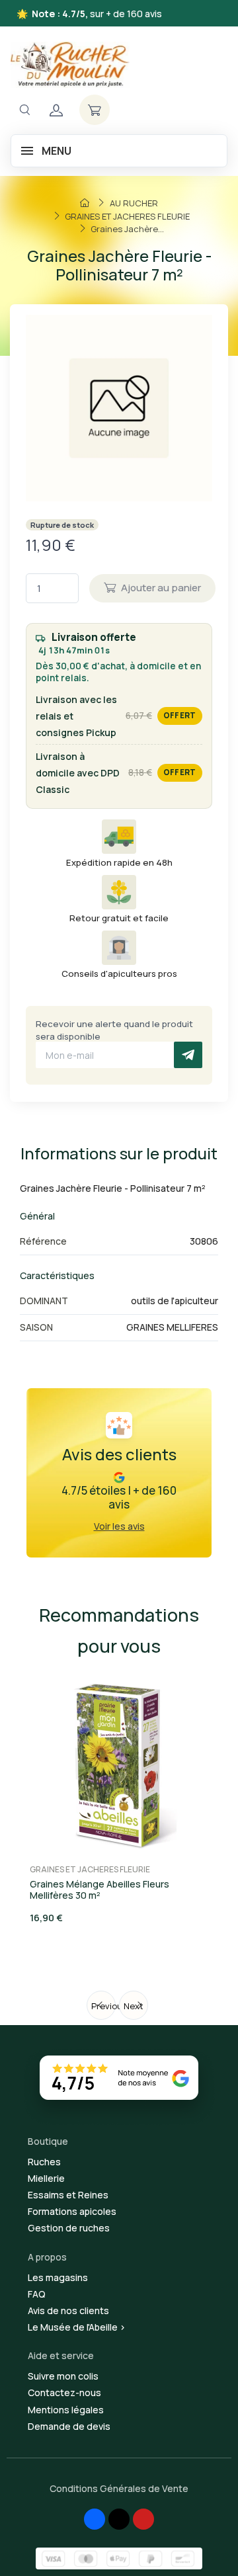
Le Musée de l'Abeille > (77, 2327)
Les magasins (58, 2277)
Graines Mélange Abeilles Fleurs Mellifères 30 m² (99, 1890)
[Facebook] (95, 2519)
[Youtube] (143, 2519)
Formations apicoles (72, 2211)
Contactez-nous (64, 2392)
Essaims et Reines (68, 2195)
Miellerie (46, 2178)
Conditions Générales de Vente (119, 2488)
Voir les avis (119, 1526)
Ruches (44, 2162)
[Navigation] (24, 110)
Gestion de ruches (69, 2228)
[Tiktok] (119, 2519)
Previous (103, 2006)
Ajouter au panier (161, 588)
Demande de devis (69, 2426)
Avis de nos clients (68, 2310)
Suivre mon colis (63, 2376)
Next (134, 2006)
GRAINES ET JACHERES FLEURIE (90, 1869)
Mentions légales (66, 2410)
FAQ (37, 2294)
